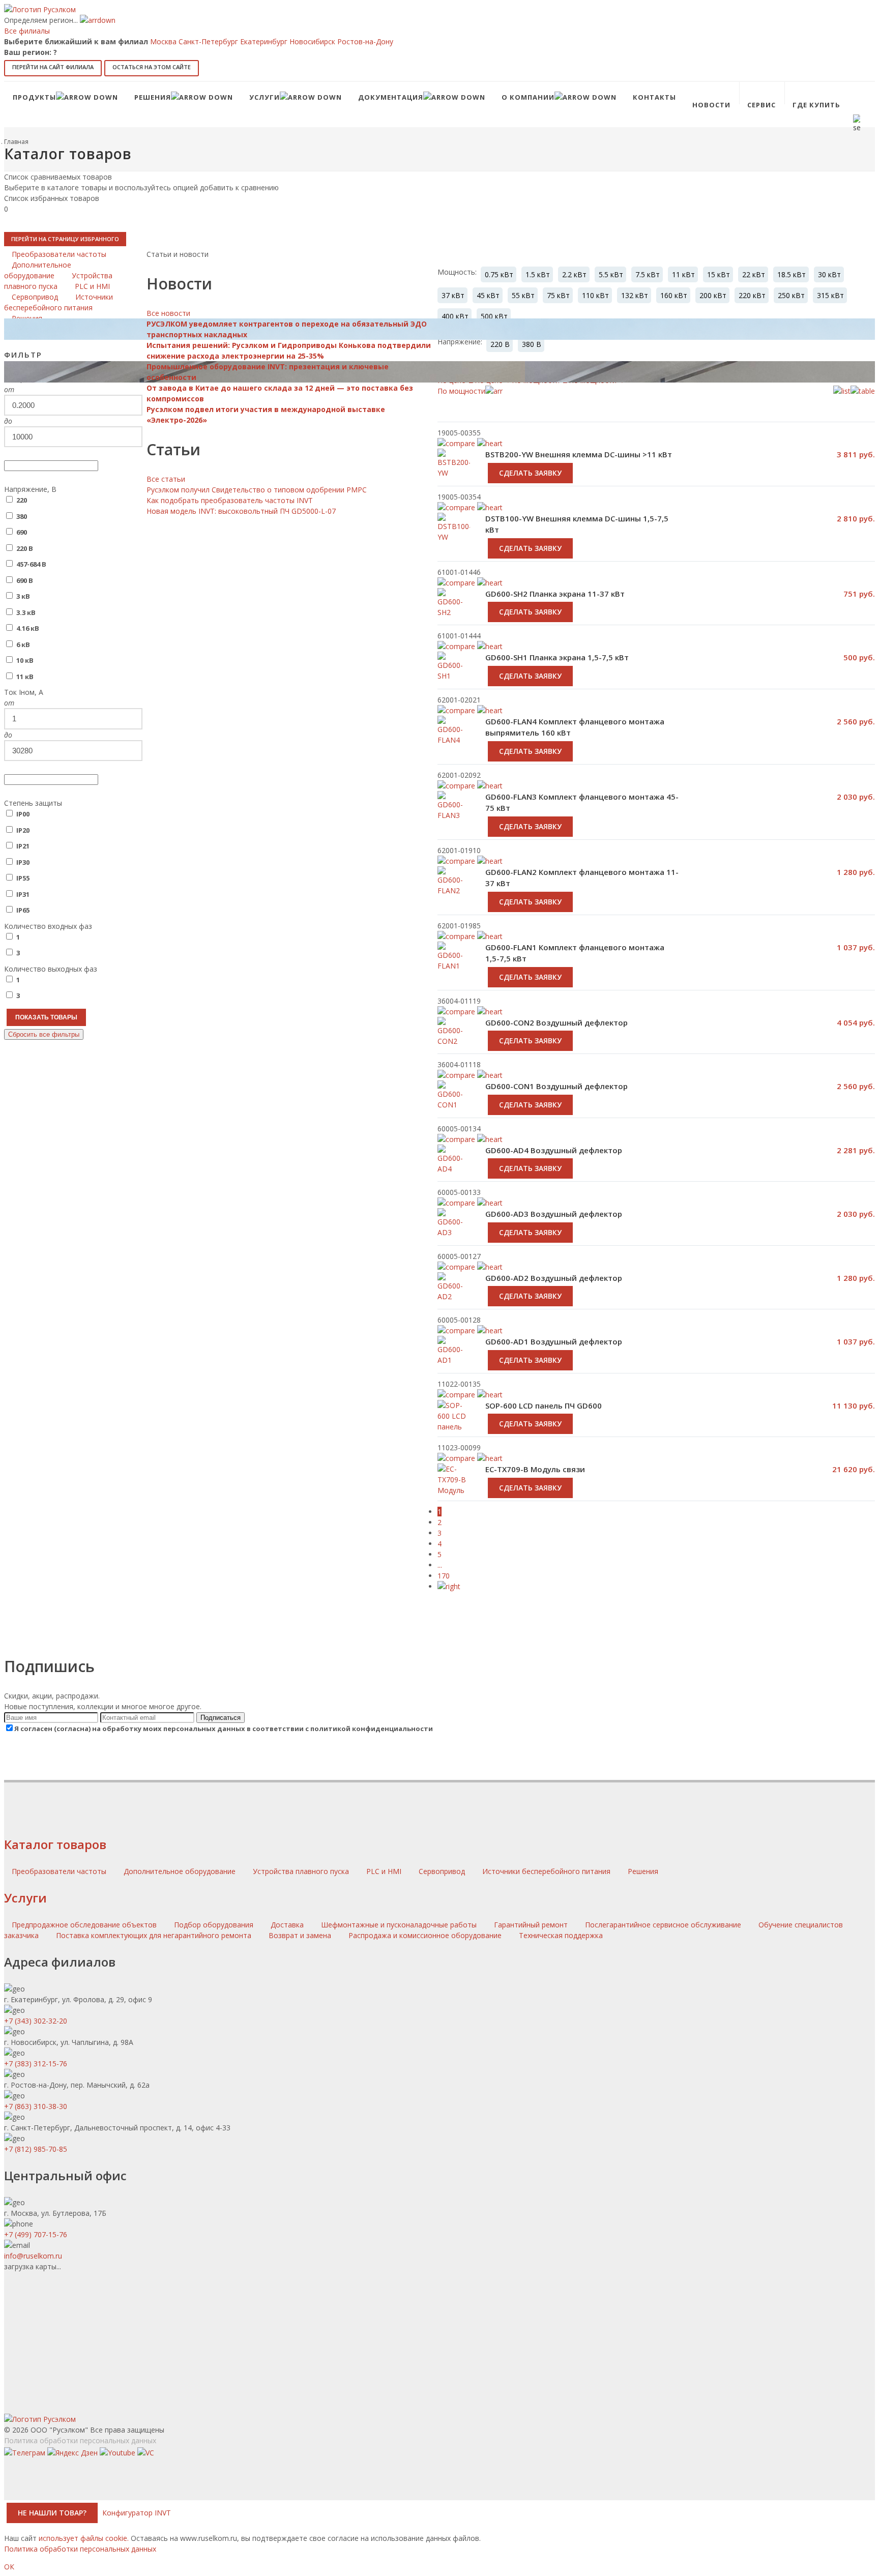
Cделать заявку (530, 548)
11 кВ (25, 677)
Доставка (287, 1925)
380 (22, 516)
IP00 (23, 814)
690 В (25, 580)
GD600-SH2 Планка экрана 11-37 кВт (555, 594)
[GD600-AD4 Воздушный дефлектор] (454, 1170)
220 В (25, 548)
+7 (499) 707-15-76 (36, 2234)
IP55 (23, 878)
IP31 (23, 894)
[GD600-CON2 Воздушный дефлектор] (454, 1042)
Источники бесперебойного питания (547, 1871)
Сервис (761, 105)
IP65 (23, 910)
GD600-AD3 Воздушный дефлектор (554, 1214)
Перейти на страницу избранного (65, 239)
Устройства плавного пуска (302, 1871)
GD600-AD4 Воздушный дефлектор (554, 1150)
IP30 (23, 862)
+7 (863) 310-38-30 (36, 2106)
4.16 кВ (28, 628)
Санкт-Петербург (208, 41)
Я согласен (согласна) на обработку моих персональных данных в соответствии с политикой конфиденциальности (224, 1729)
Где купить (816, 105)
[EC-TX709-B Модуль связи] (454, 1485)
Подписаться (221, 1718)
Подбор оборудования (214, 1925)
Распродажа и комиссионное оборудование (425, 1935)
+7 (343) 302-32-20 (36, 2021)
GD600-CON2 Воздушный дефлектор (556, 1022)
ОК (9, 2567)
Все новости (168, 313)
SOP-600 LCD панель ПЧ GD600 (544, 1406)
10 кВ (25, 660)
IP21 (23, 846)
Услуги (25, 1898)
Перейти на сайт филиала (53, 67)
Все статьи (166, 479)
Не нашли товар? (52, 2513)
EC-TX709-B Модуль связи (535, 1469)
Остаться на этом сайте (152, 67)
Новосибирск (312, 41)
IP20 (23, 830)
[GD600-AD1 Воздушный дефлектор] (454, 1361)
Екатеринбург (264, 41)
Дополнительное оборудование (181, 1871)
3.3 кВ (26, 612)
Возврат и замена (300, 1935)
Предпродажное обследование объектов (84, 1925)
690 (22, 532)
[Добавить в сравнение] (456, 583)
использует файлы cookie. (84, 2538)
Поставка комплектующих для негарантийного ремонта (154, 1935)
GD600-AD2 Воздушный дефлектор (554, 1278)
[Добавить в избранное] (490, 583)
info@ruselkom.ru (33, 2256)
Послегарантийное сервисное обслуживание (663, 1925)
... (440, 1565)
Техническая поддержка (561, 1935)
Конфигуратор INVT (137, 2513)
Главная (16, 142)
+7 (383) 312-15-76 (36, 2063)
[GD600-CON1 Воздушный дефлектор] (454, 1106)
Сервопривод (443, 1871)
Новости (711, 105)
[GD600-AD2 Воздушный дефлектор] (454, 1298)
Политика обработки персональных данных (80, 2440)
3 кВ (23, 596)
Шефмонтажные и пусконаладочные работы (399, 1925)
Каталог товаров (55, 1844)
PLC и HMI (385, 1871)
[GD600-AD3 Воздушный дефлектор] (454, 1234)
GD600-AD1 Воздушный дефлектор (554, 1341)
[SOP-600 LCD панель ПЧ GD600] (454, 1427)
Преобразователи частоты (60, 1871)
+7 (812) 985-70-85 (36, 2149)
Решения (643, 1871)
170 (444, 1576)
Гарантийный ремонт (531, 1925)
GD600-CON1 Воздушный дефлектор (556, 1086)
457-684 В (31, 564)
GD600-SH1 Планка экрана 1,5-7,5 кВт (557, 657)
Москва (163, 41)
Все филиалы (27, 31)
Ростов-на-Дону (365, 41)
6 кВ (23, 645)
